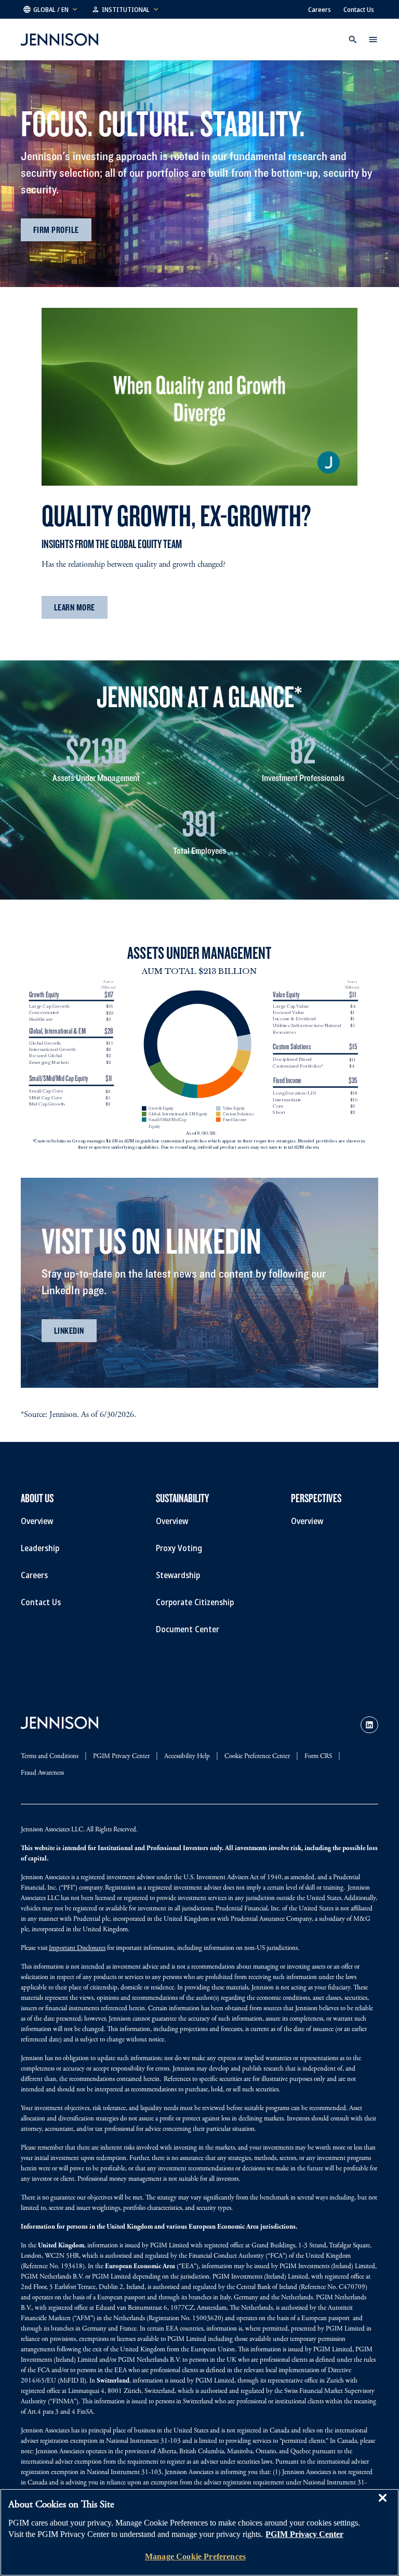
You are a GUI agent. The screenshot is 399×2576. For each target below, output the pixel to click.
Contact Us (359, 9)
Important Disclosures (77, 1949)
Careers (320, 9)
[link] (369, 1725)
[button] (51, 9)
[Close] (382, 2505)
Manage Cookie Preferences (195, 2557)
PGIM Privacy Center (304, 2534)
